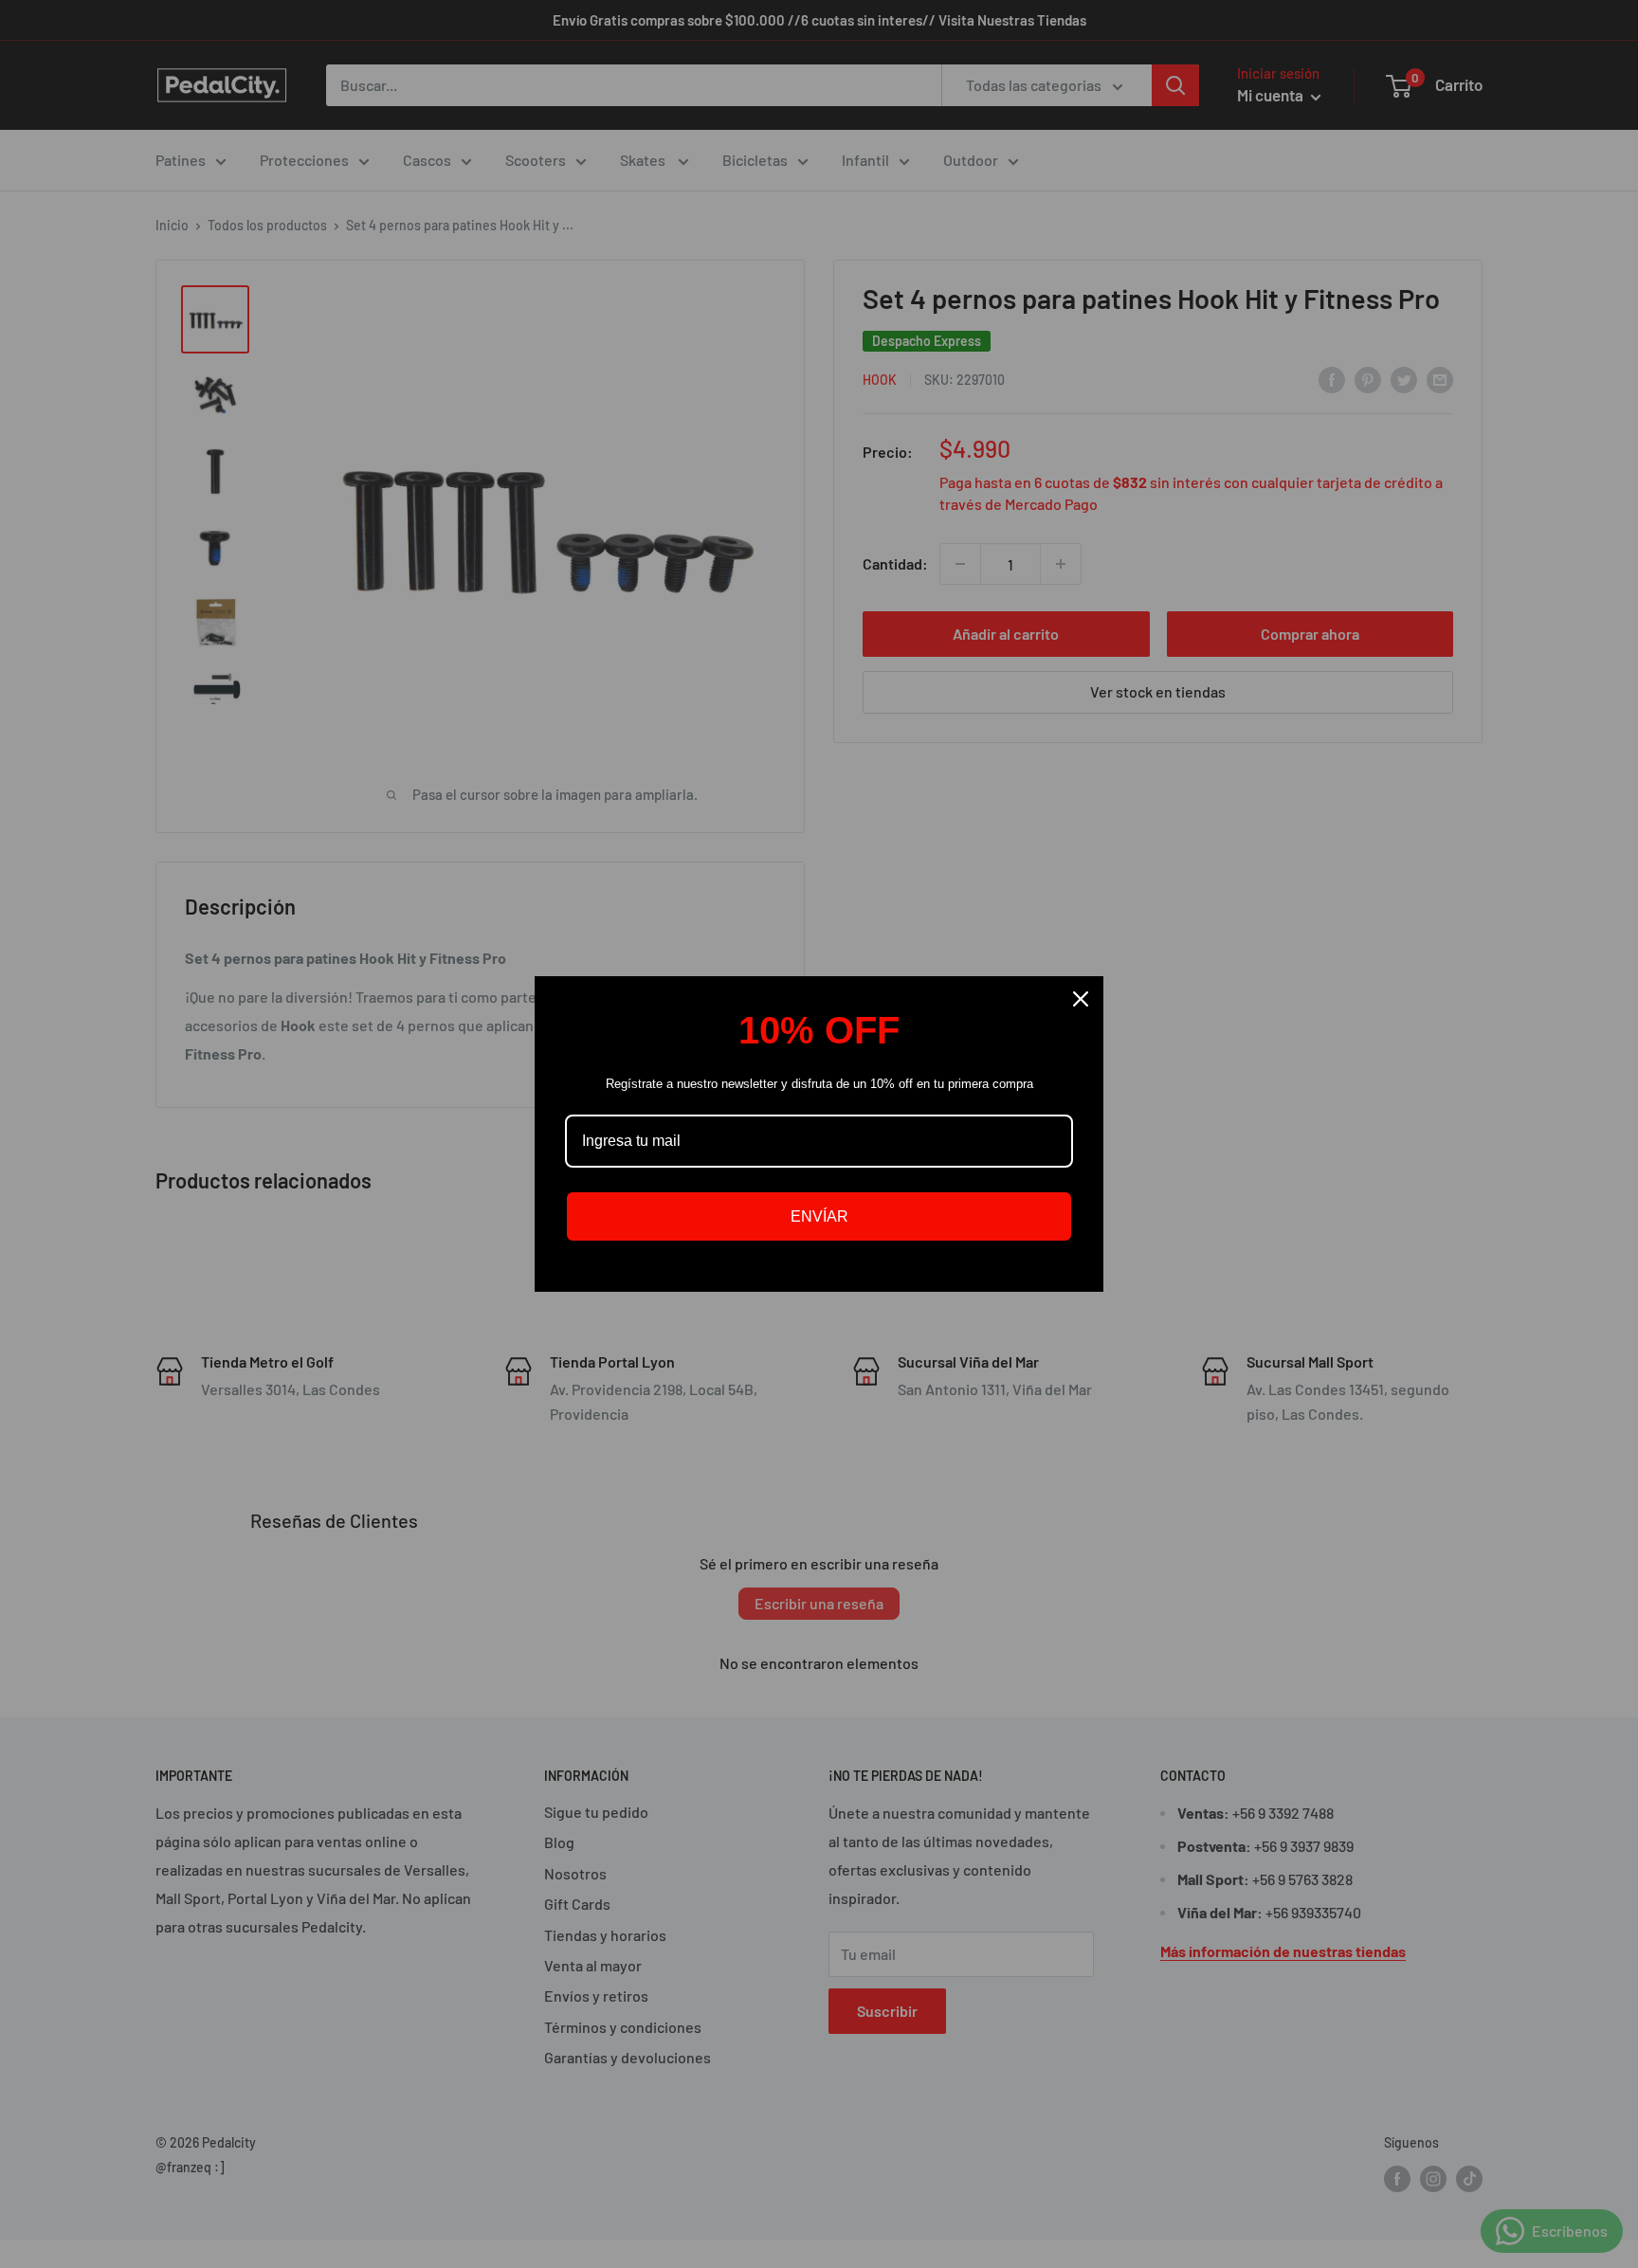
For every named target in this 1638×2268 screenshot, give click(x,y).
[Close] (1081, 999)
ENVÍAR (819, 1216)
